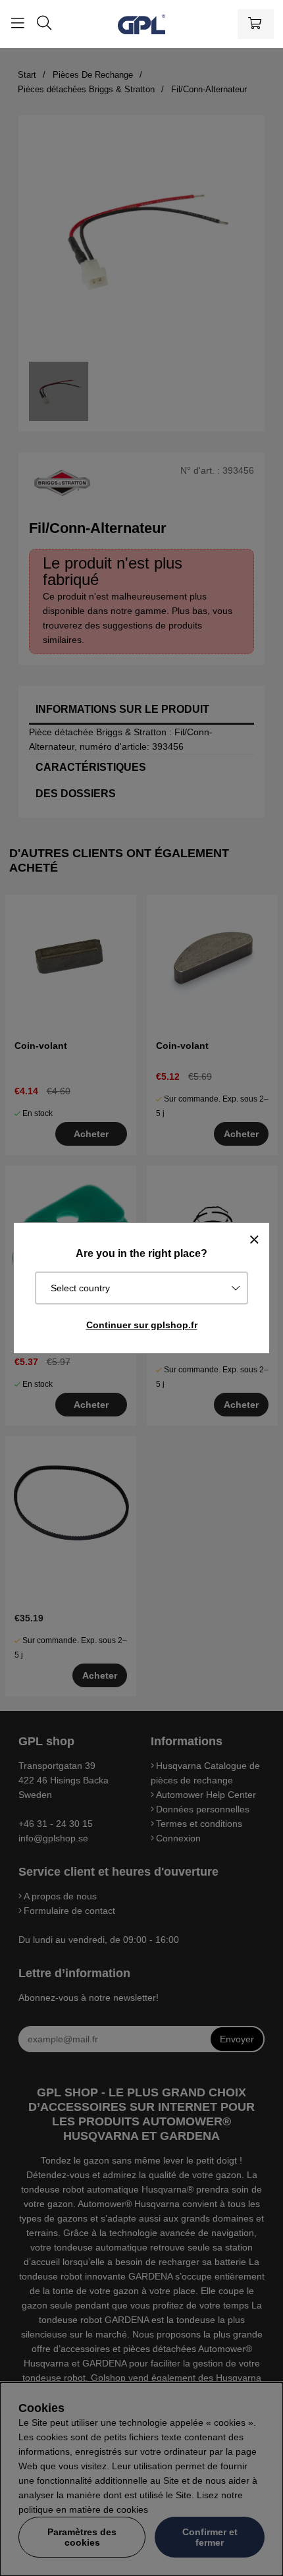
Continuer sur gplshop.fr (142, 1325)
